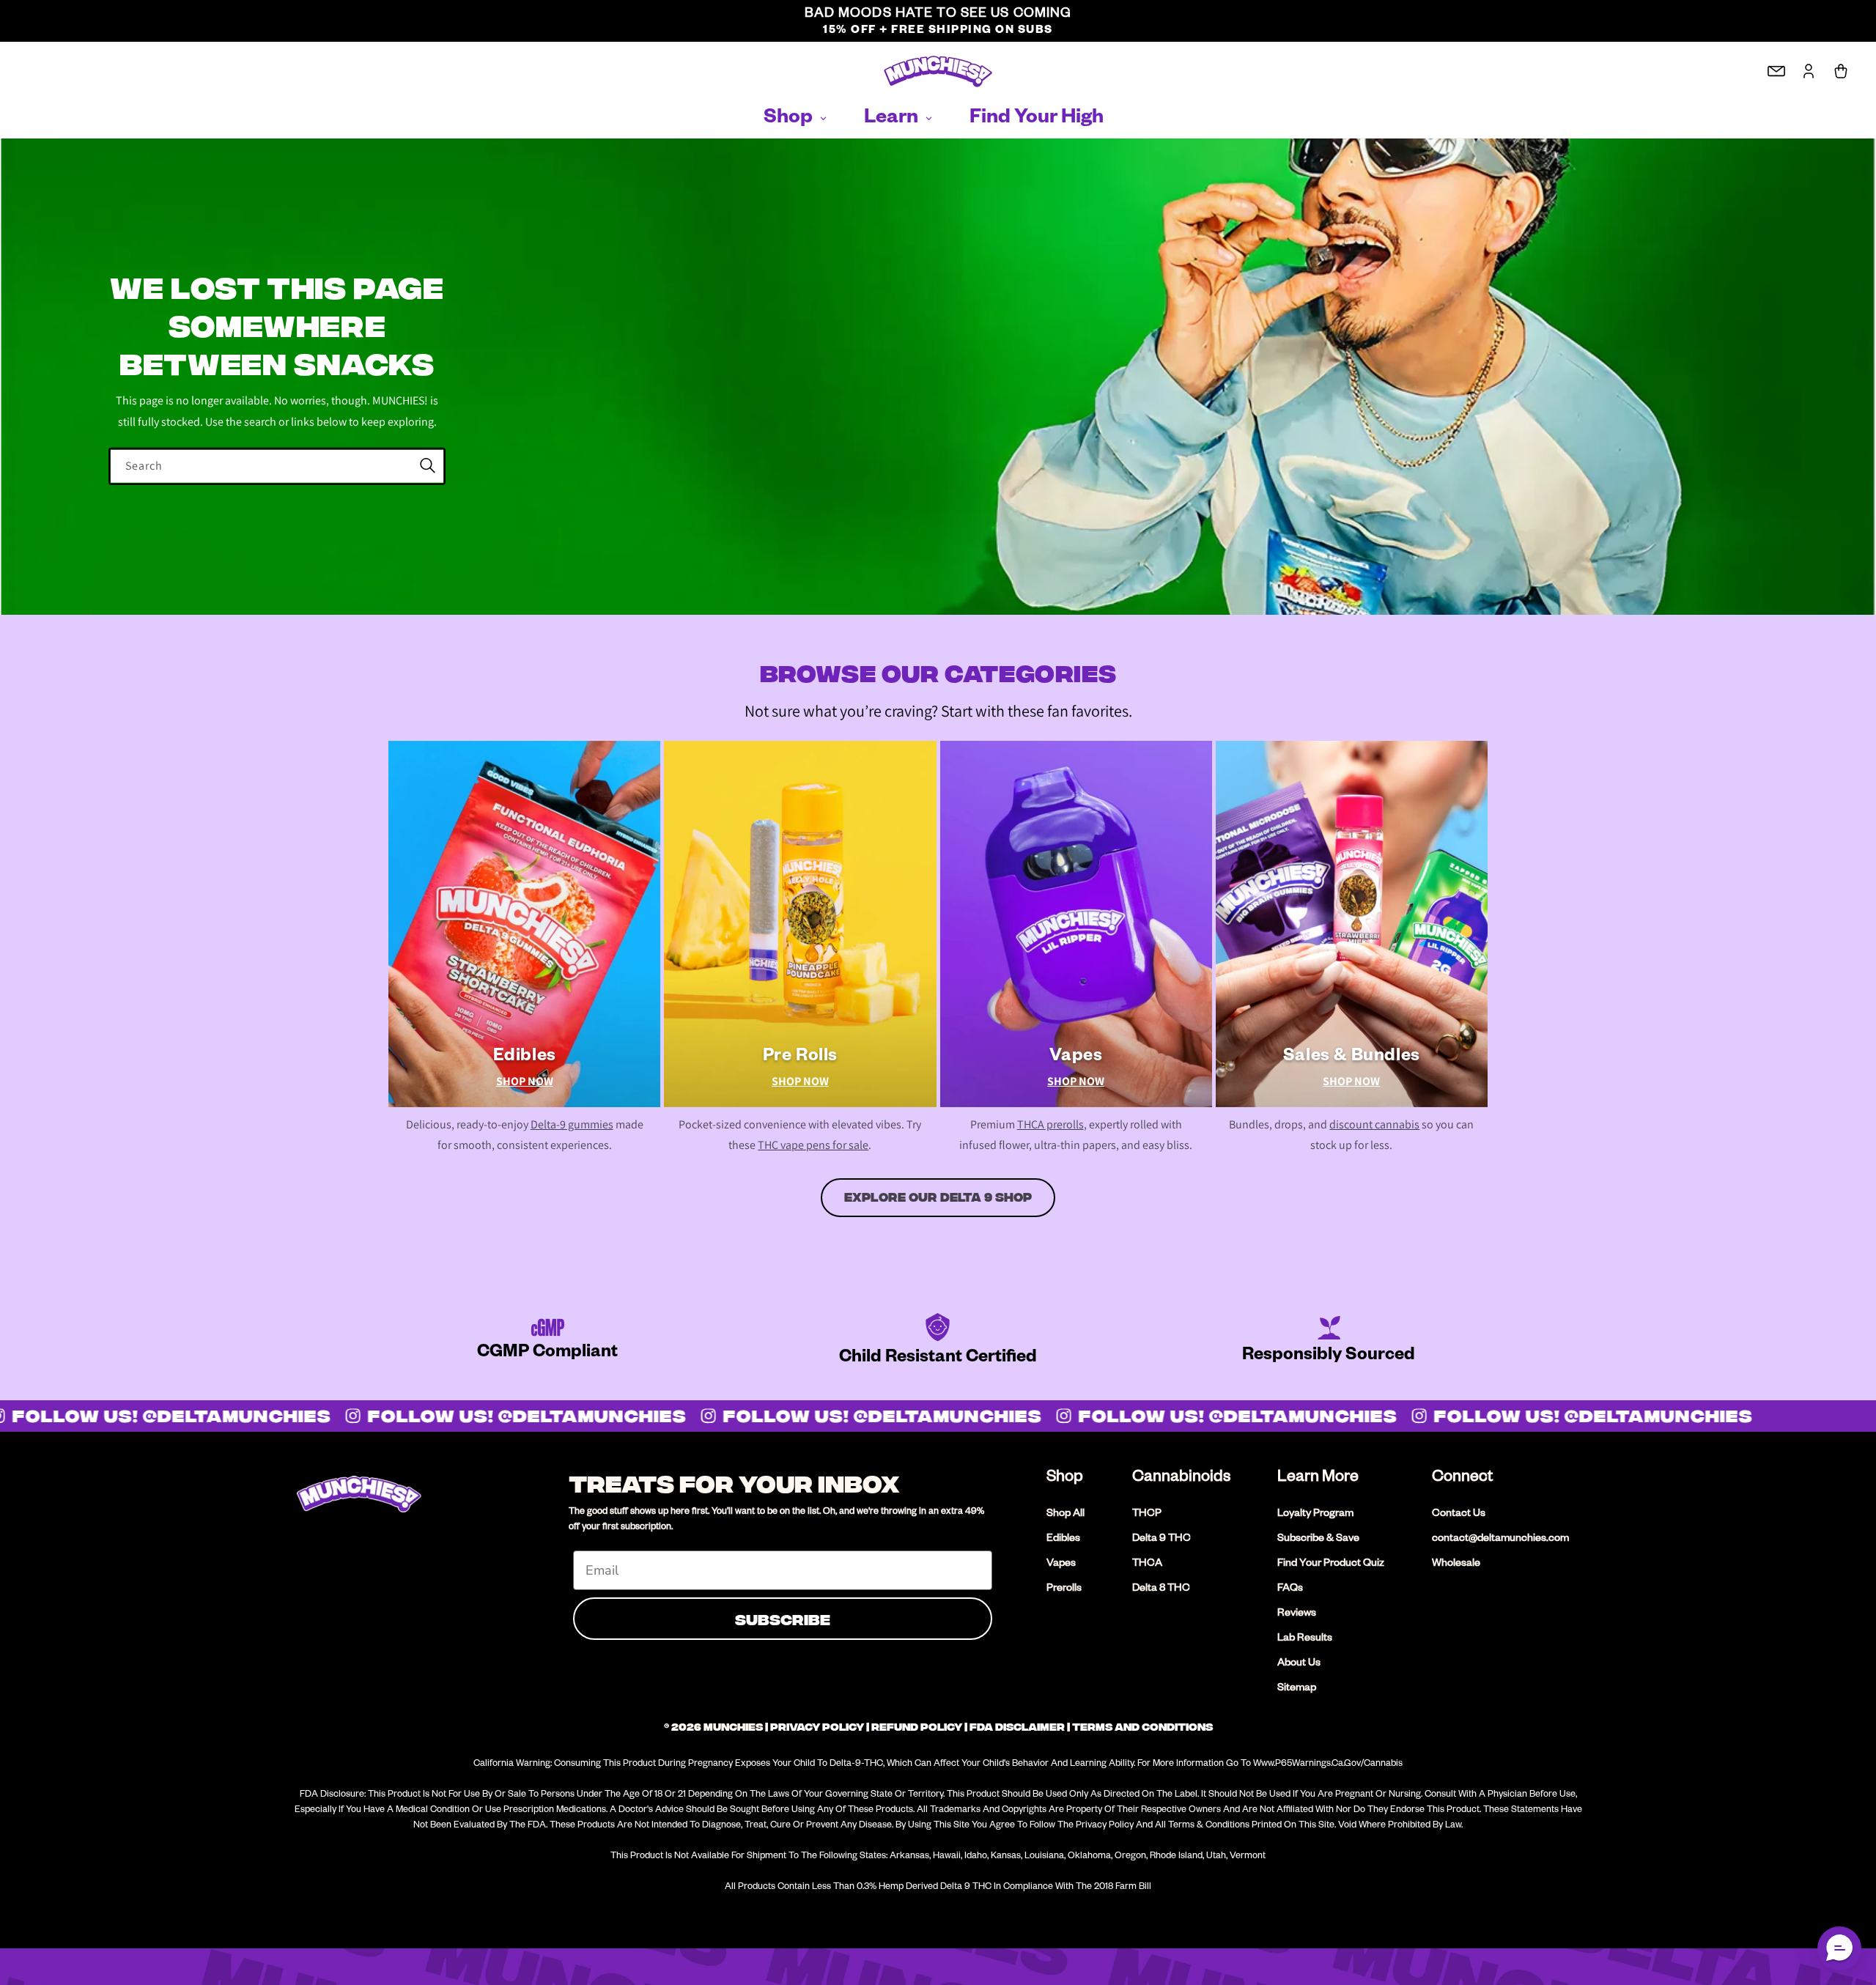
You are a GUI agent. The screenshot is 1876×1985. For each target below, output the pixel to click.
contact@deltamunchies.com (1500, 1539)
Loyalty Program (1315, 1515)
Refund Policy (917, 1727)
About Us (1299, 1664)
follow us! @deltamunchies (514, 1416)
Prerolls (1064, 1589)
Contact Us (1459, 1515)
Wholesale (1456, 1564)
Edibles (1063, 1539)
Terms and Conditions (1142, 1727)
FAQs (1290, 1589)
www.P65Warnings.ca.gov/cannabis (1328, 1764)
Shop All (1066, 1515)
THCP (1147, 1515)
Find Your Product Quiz (1331, 1564)
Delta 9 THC (1162, 1539)
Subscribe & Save (1318, 1539)
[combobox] (277, 466)
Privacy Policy (817, 1727)
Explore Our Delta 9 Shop (938, 1197)
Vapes (1061, 1564)
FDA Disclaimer (1017, 1727)
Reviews (1297, 1614)
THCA (1147, 1564)
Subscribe (783, 1618)
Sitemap (1297, 1689)
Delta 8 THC (1161, 1589)
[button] (1839, 1948)
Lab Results (1305, 1639)
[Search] (427, 466)
